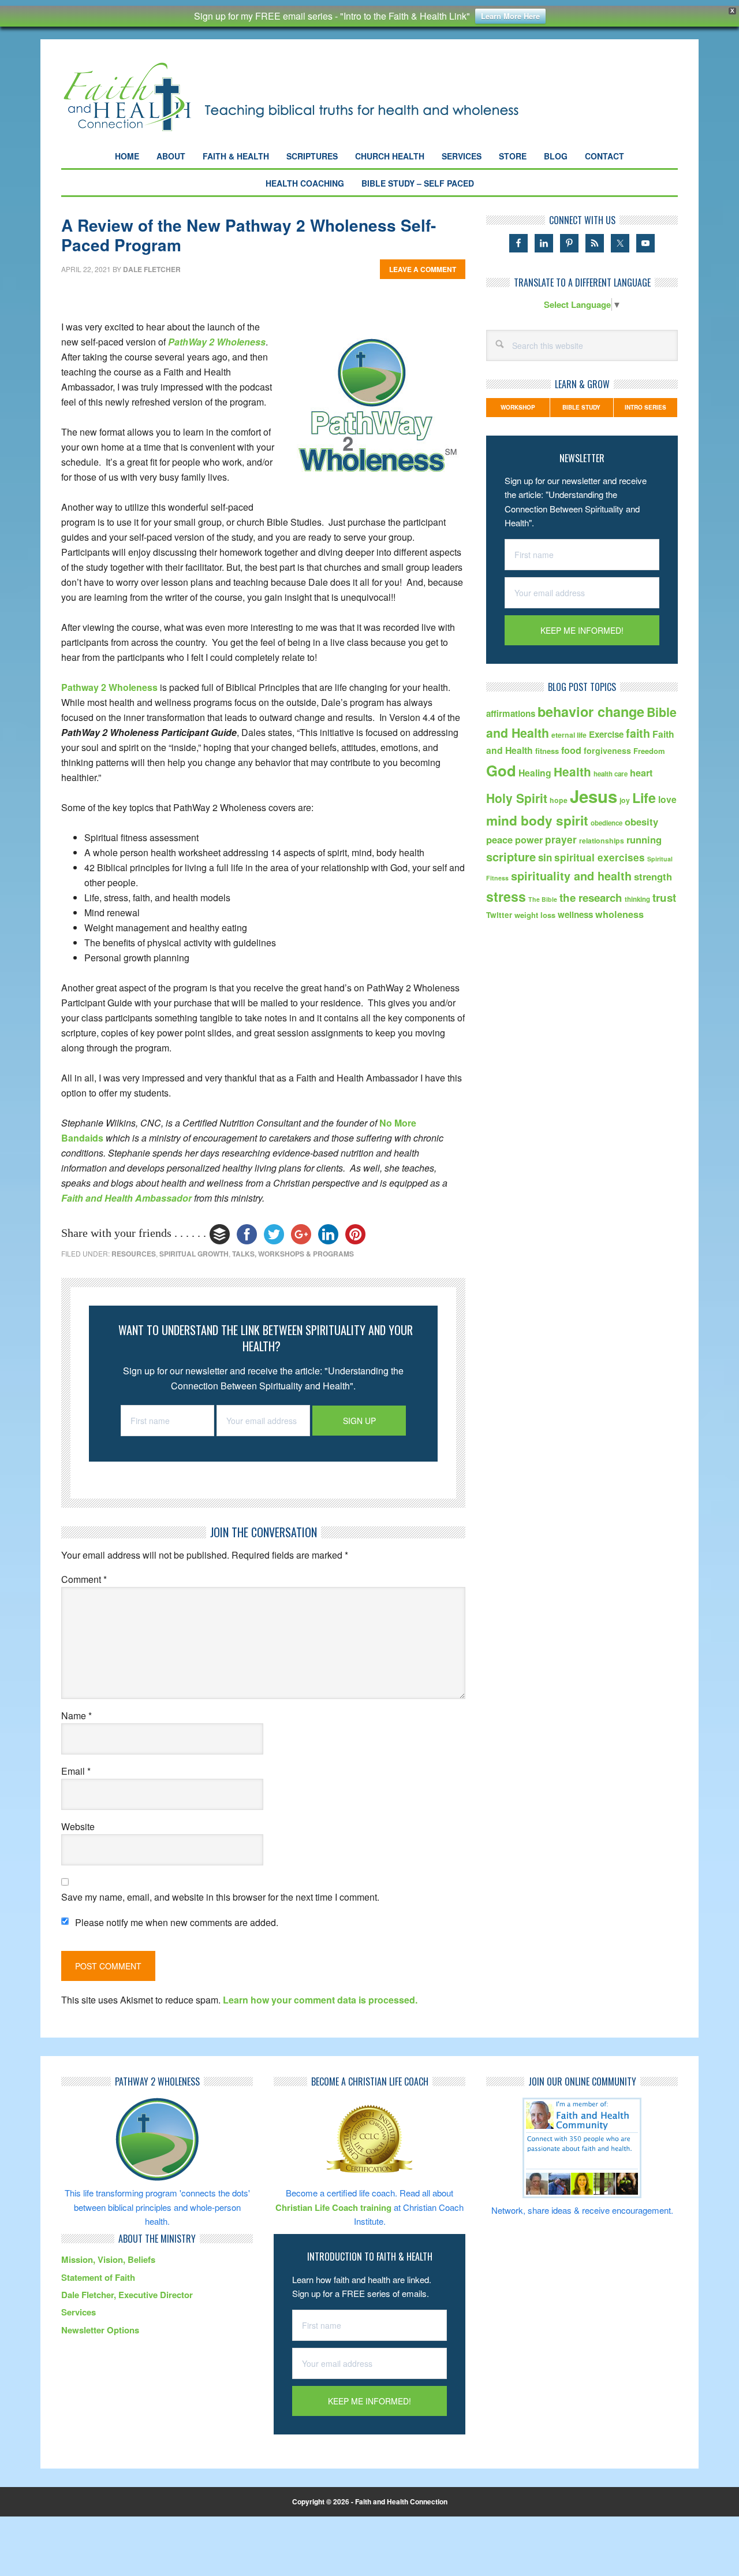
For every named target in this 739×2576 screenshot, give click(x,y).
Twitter (499, 915)
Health (572, 772)
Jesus (594, 796)
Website (78, 1826)
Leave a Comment (423, 269)
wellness (575, 915)
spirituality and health (571, 876)
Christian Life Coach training (333, 2207)
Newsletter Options (100, 2330)
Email (76, 1771)
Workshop (518, 407)
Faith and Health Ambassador (126, 1198)
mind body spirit (537, 820)
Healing (535, 773)
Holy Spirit (517, 798)
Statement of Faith (98, 2277)
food (571, 750)
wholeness (619, 914)
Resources (134, 1254)
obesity (641, 822)
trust (664, 897)
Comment (84, 1579)
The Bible (543, 899)
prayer (561, 839)
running (644, 839)
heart (641, 773)
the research (591, 897)
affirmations (511, 713)
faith (638, 733)
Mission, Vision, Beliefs (108, 2259)
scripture (511, 856)
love (667, 799)
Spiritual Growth (194, 1254)
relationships (602, 841)
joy (625, 800)
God (501, 770)
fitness (547, 751)
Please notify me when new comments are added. (177, 1922)
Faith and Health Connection (311, 97)
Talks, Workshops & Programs (293, 1254)
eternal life (569, 735)
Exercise (606, 734)
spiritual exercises (600, 857)
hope (559, 800)
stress (506, 896)
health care (611, 774)
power (529, 840)
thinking (637, 899)
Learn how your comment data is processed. (320, 2000)
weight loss (535, 915)
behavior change (591, 711)
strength (653, 876)
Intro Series (645, 407)
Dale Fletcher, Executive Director (127, 2295)
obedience (606, 823)
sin (545, 857)
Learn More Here (510, 16)
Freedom (649, 751)
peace (499, 839)
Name (76, 1716)
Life (644, 798)
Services (79, 2312)
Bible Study (581, 407)
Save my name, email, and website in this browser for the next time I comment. (220, 1897)
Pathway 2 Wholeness (109, 687)
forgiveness (607, 750)
